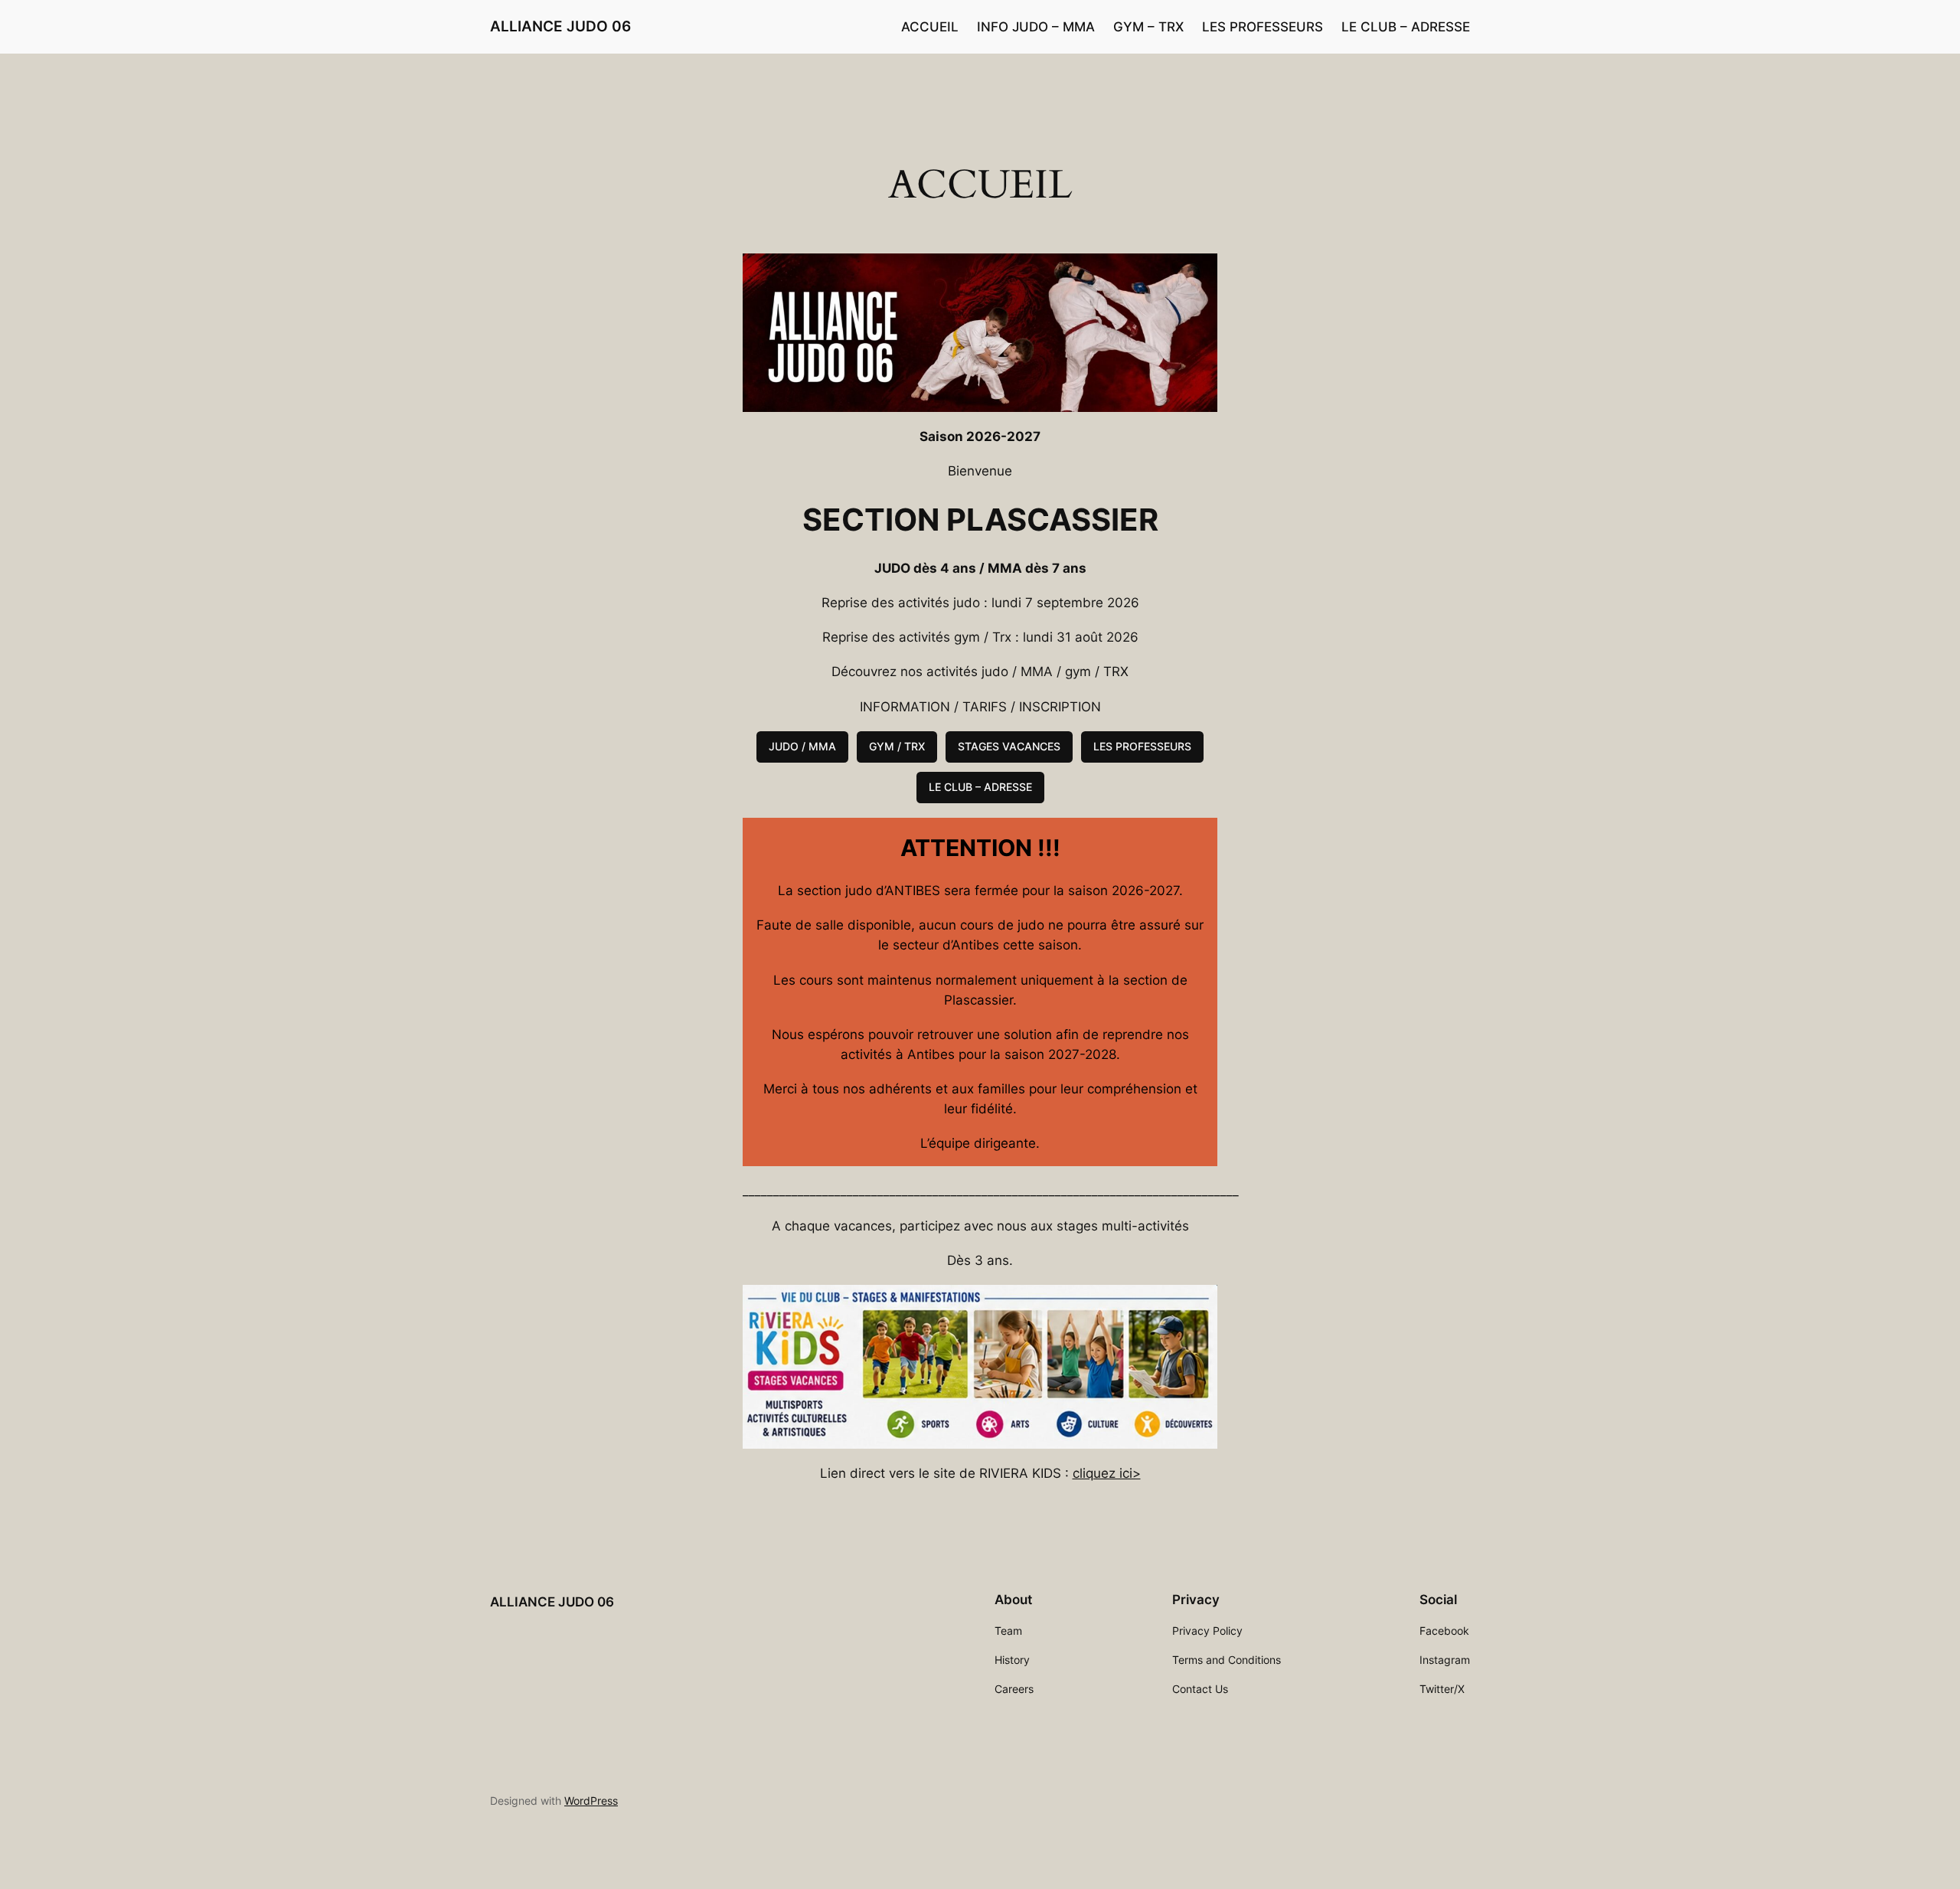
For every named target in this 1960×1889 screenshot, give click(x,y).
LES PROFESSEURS (1142, 746)
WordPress (591, 1801)
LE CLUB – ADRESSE (980, 787)
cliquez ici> (1107, 1473)
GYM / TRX (897, 746)
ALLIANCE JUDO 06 (560, 26)
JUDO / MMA (802, 746)
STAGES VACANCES (1009, 746)
